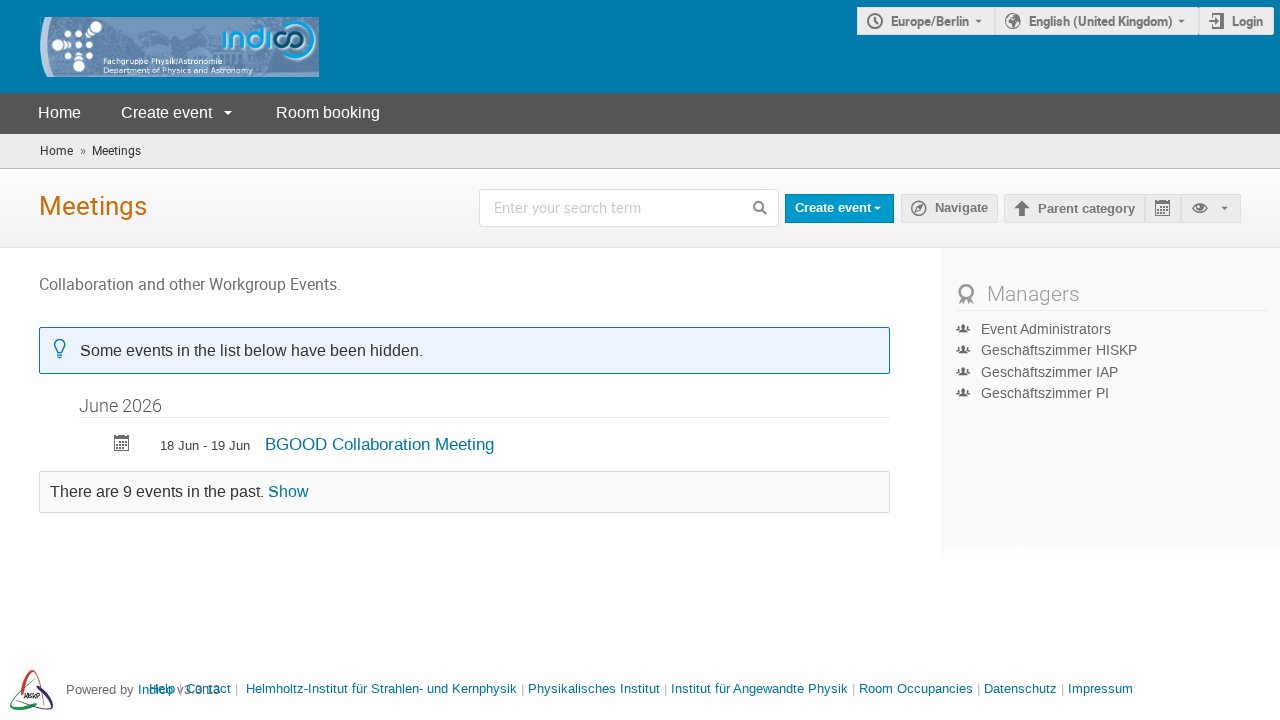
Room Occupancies (916, 688)
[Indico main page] (159, 46)
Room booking (328, 112)
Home (59, 112)
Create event (166, 112)
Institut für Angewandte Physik (759, 688)
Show (288, 492)
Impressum (1100, 688)
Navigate (949, 208)
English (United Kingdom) (1101, 21)
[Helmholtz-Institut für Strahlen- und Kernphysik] (31, 689)
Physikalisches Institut (594, 688)
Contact (208, 688)
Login (1247, 21)
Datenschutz (1020, 688)
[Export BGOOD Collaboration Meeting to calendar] (122, 445)
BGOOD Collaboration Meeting (379, 444)
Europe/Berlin (930, 21)
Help (162, 688)
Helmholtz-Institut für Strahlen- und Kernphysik (381, 688)
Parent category (1086, 209)
